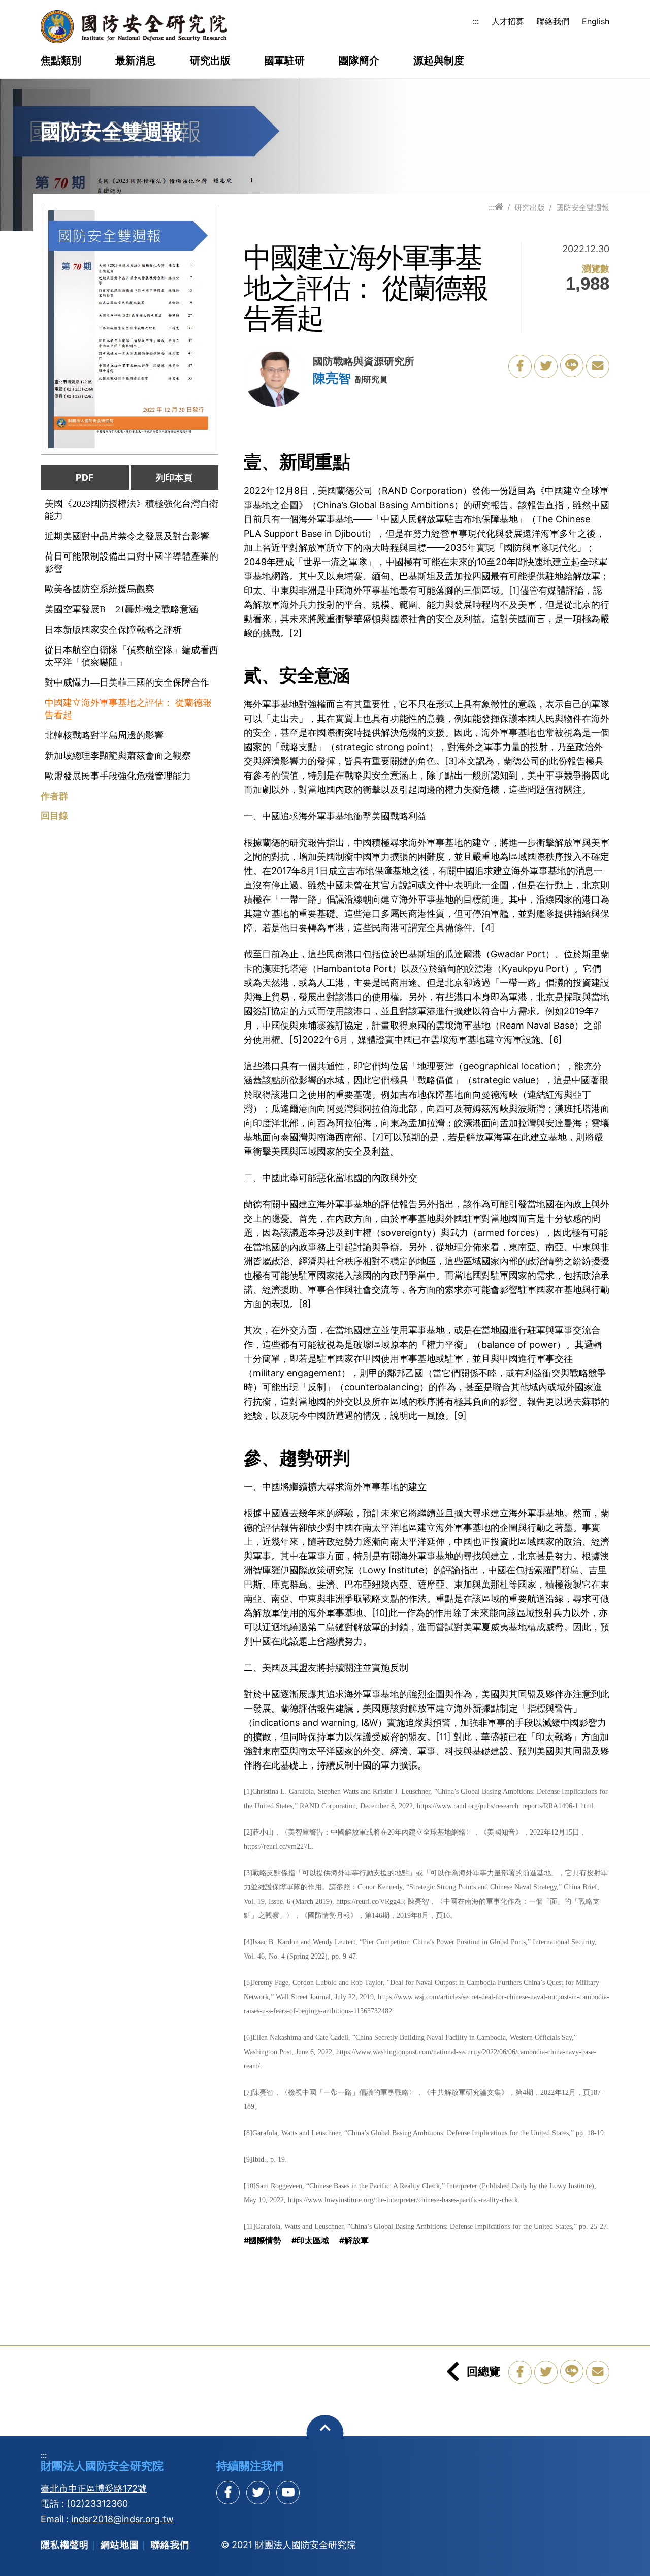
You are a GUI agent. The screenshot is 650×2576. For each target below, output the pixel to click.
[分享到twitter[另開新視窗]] (258, 2493)
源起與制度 (439, 61)
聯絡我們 (553, 21)
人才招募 (508, 21)
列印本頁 (174, 477)
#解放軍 (354, 2240)
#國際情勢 (263, 2240)
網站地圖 (120, 2545)
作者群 (54, 796)
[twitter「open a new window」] (546, 366)
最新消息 (136, 61)
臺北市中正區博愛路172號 (94, 2488)
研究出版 (210, 61)
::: (476, 21)
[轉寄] (598, 366)
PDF (85, 477)
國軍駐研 (284, 61)
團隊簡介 (359, 61)
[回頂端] (325, 2433)
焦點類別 (61, 61)
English (596, 21)
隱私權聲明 (65, 2545)
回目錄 (54, 816)
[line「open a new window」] (572, 365)
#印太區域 (310, 2240)
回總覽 (483, 2371)
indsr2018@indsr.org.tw (122, 2519)
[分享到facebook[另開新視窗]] (228, 2493)
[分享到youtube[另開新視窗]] (288, 2493)
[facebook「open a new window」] (520, 366)
